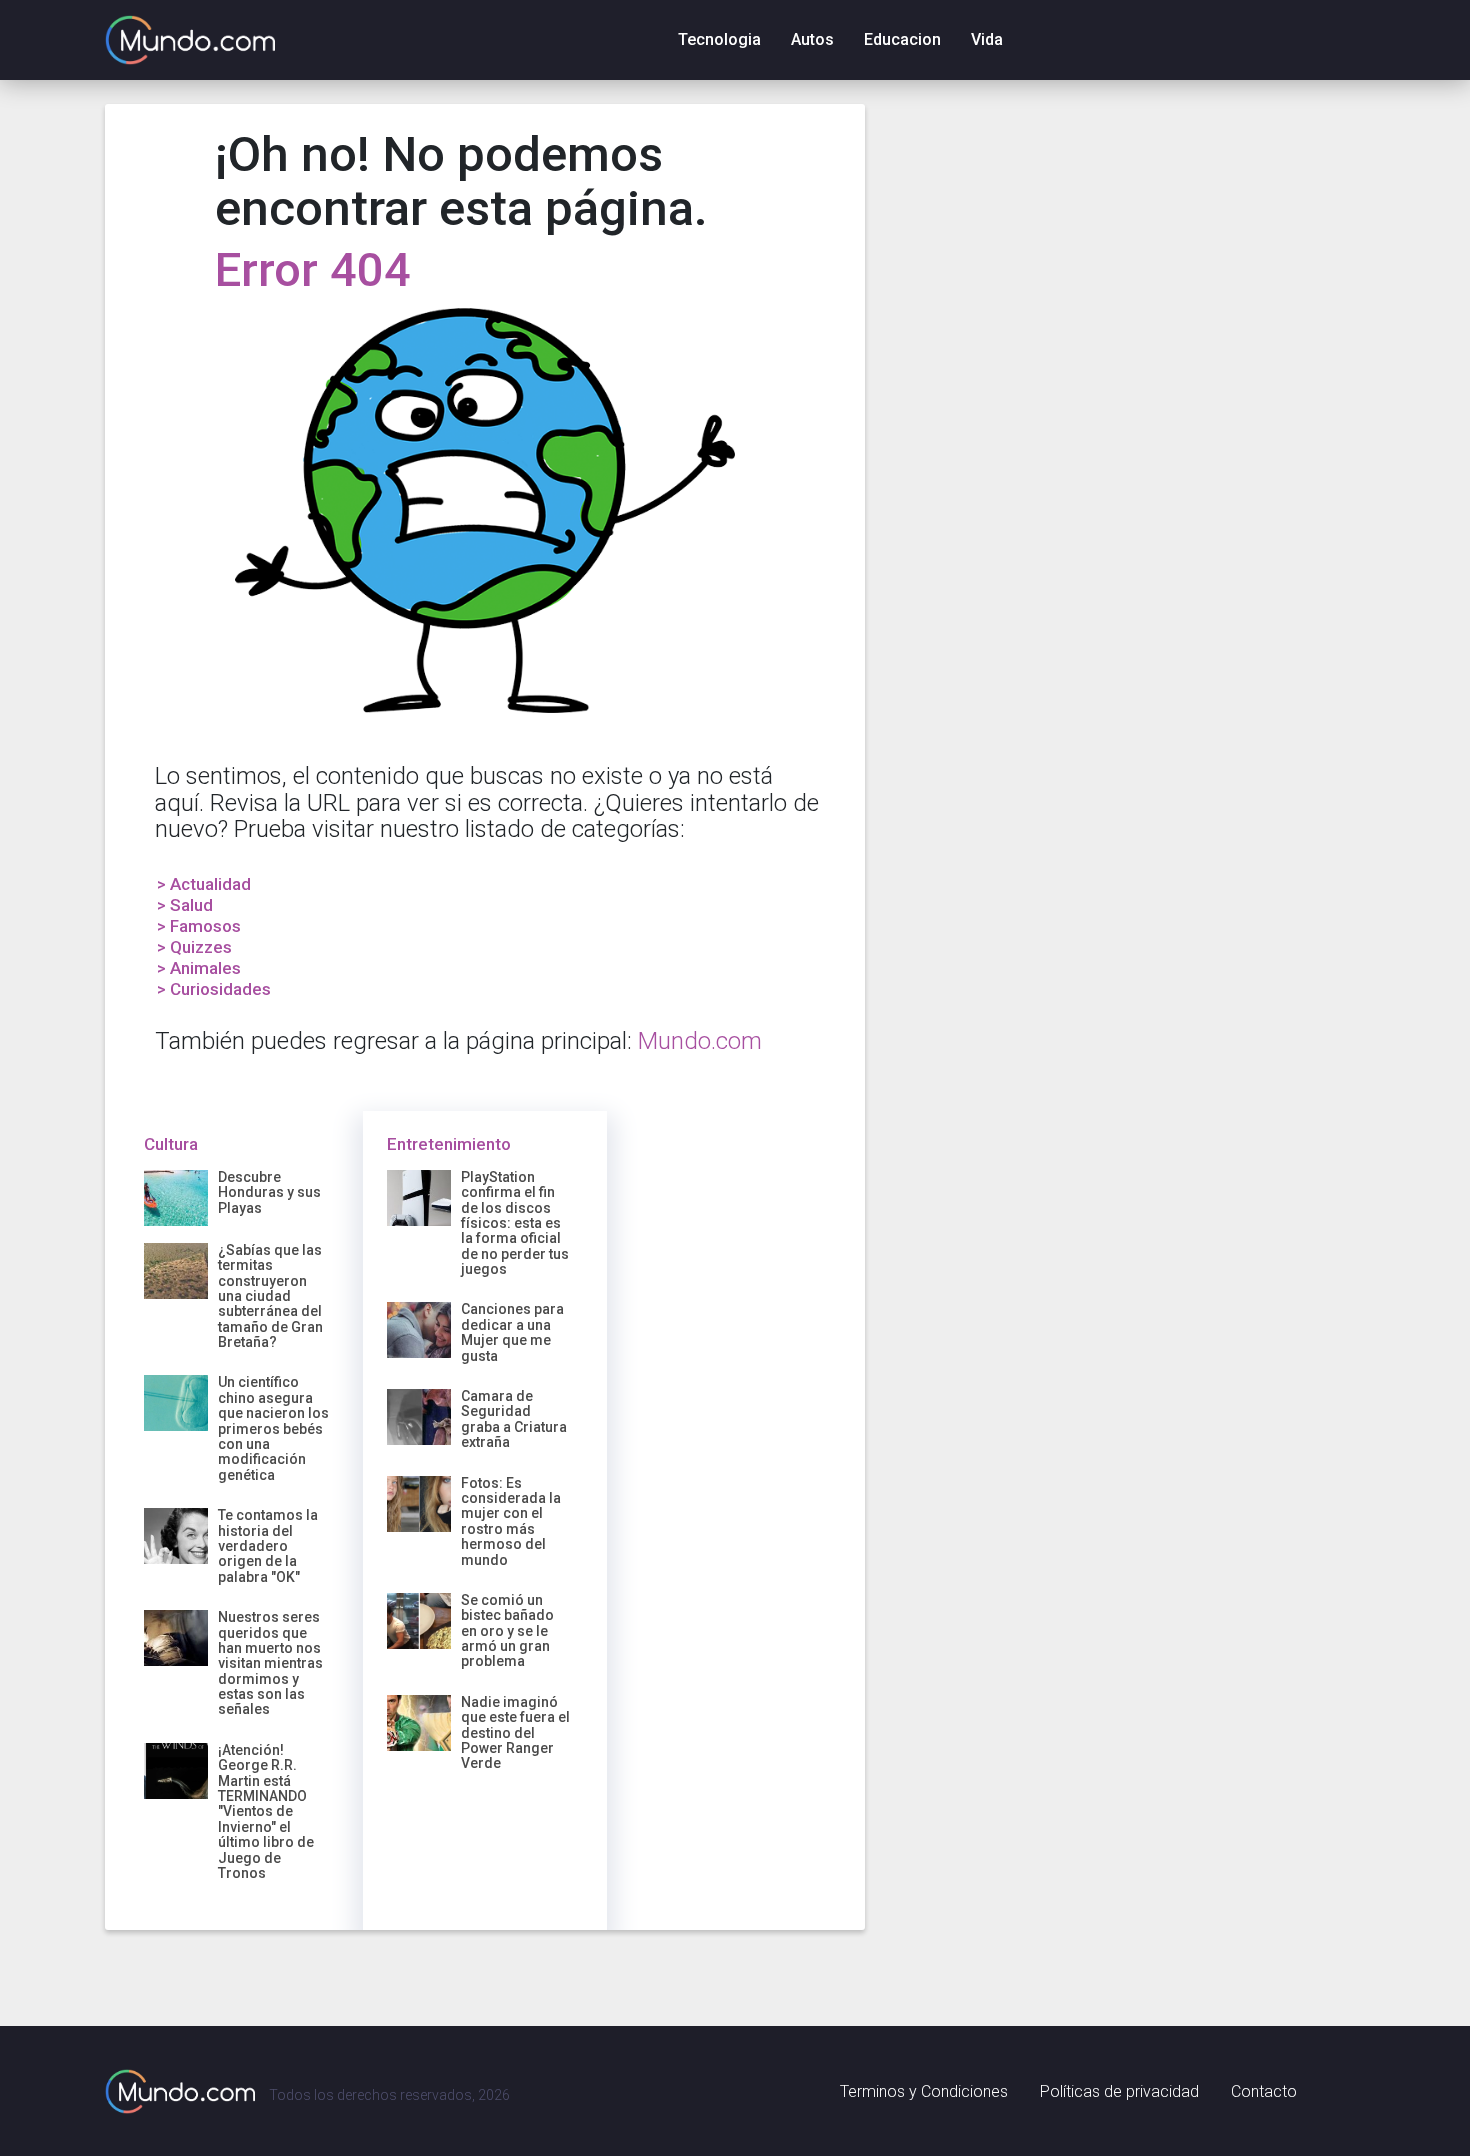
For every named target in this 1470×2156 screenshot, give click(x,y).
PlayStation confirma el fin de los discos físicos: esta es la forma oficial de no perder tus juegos (515, 1223)
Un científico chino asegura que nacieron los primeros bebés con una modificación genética (273, 1428)
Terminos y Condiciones (924, 2091)
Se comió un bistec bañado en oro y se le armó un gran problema (507, 1631)
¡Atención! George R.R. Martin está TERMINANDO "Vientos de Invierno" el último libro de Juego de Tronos (266, 1811)
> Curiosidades (214, 989)
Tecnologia (719, 39)
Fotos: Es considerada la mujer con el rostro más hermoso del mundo (511, 1521)
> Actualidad (204, 884)
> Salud (185, 905)
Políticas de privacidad (1119, 2091)
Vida (987, 39)
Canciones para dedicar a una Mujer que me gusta (512, 1332)
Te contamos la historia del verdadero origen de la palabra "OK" (268, 1546)
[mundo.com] (180, 2091)
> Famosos (199, 926)
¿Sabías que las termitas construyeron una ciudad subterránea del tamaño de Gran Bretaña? (270, 1296)
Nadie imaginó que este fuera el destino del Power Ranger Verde (515, 1733)
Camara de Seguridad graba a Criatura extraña (514, 1419)
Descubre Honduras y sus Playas (269, 1192)
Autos (812, 39)
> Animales (199, 968)
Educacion (902, 39)
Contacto (1264, 2091)
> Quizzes (194, 947)
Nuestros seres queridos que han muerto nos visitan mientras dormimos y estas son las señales (270, 1663)
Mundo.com (700, 1041)
